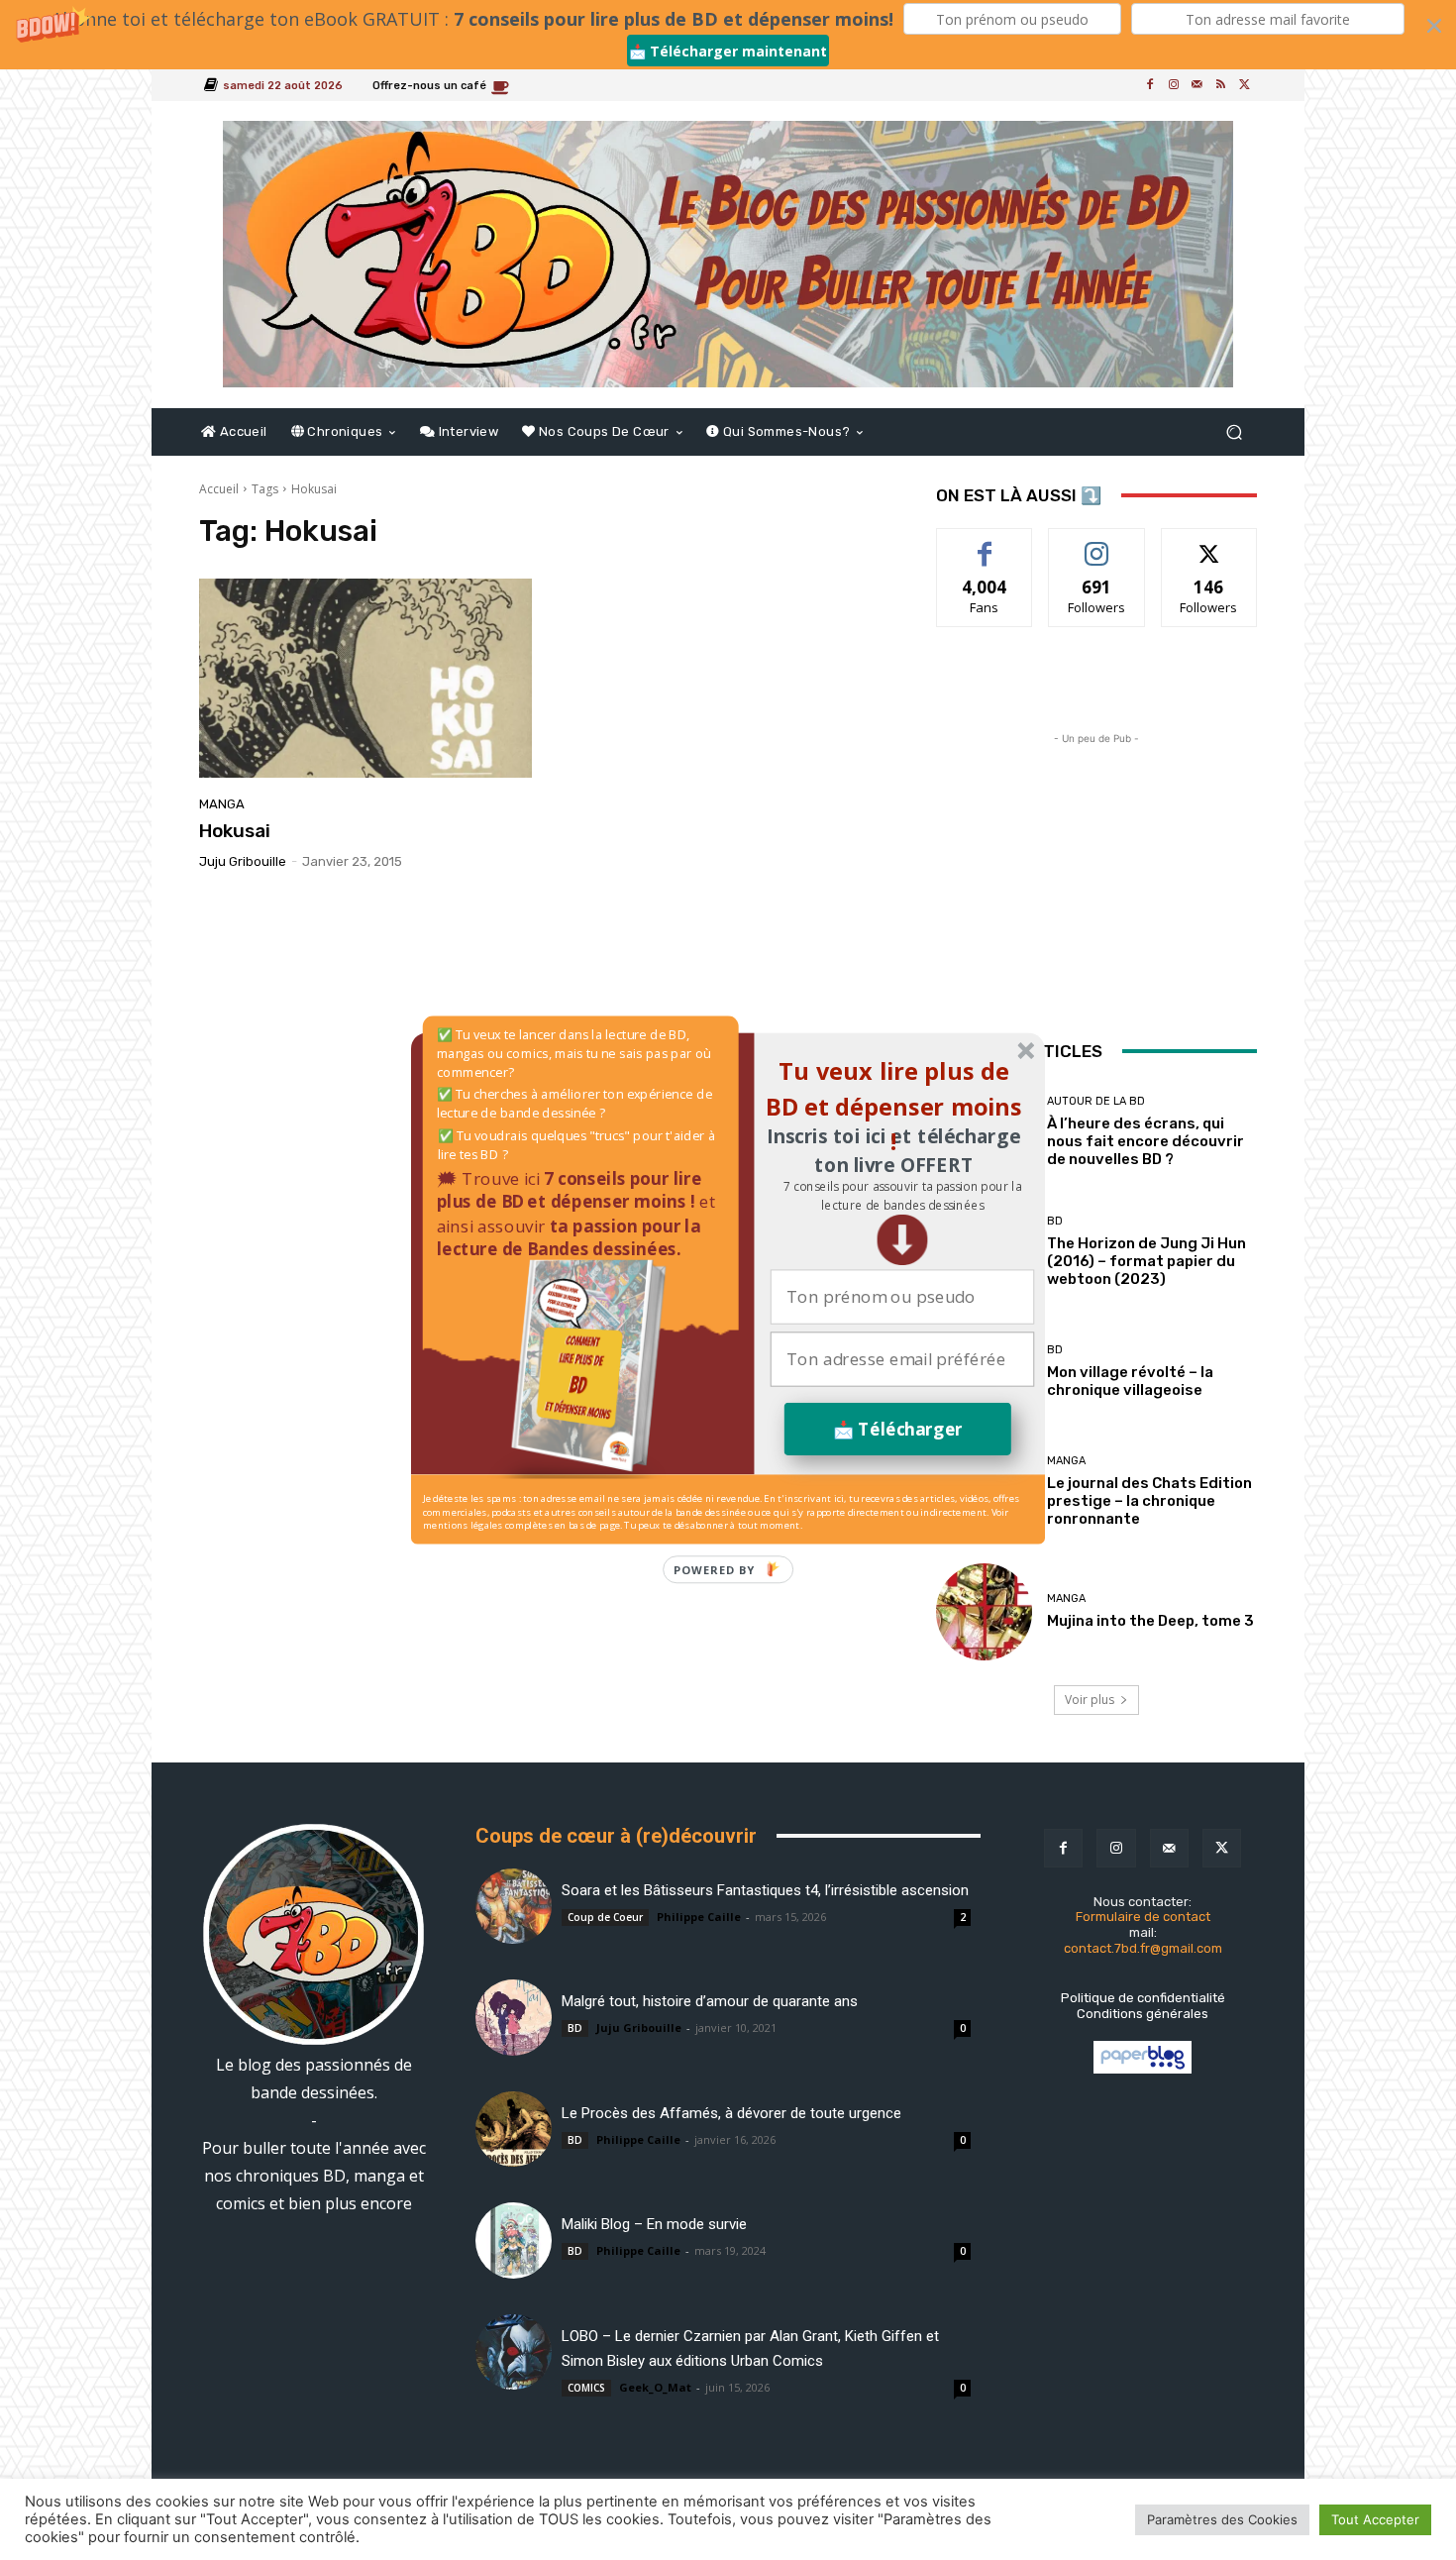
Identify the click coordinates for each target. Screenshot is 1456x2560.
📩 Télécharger (898, 1429)
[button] (902, 1196)
